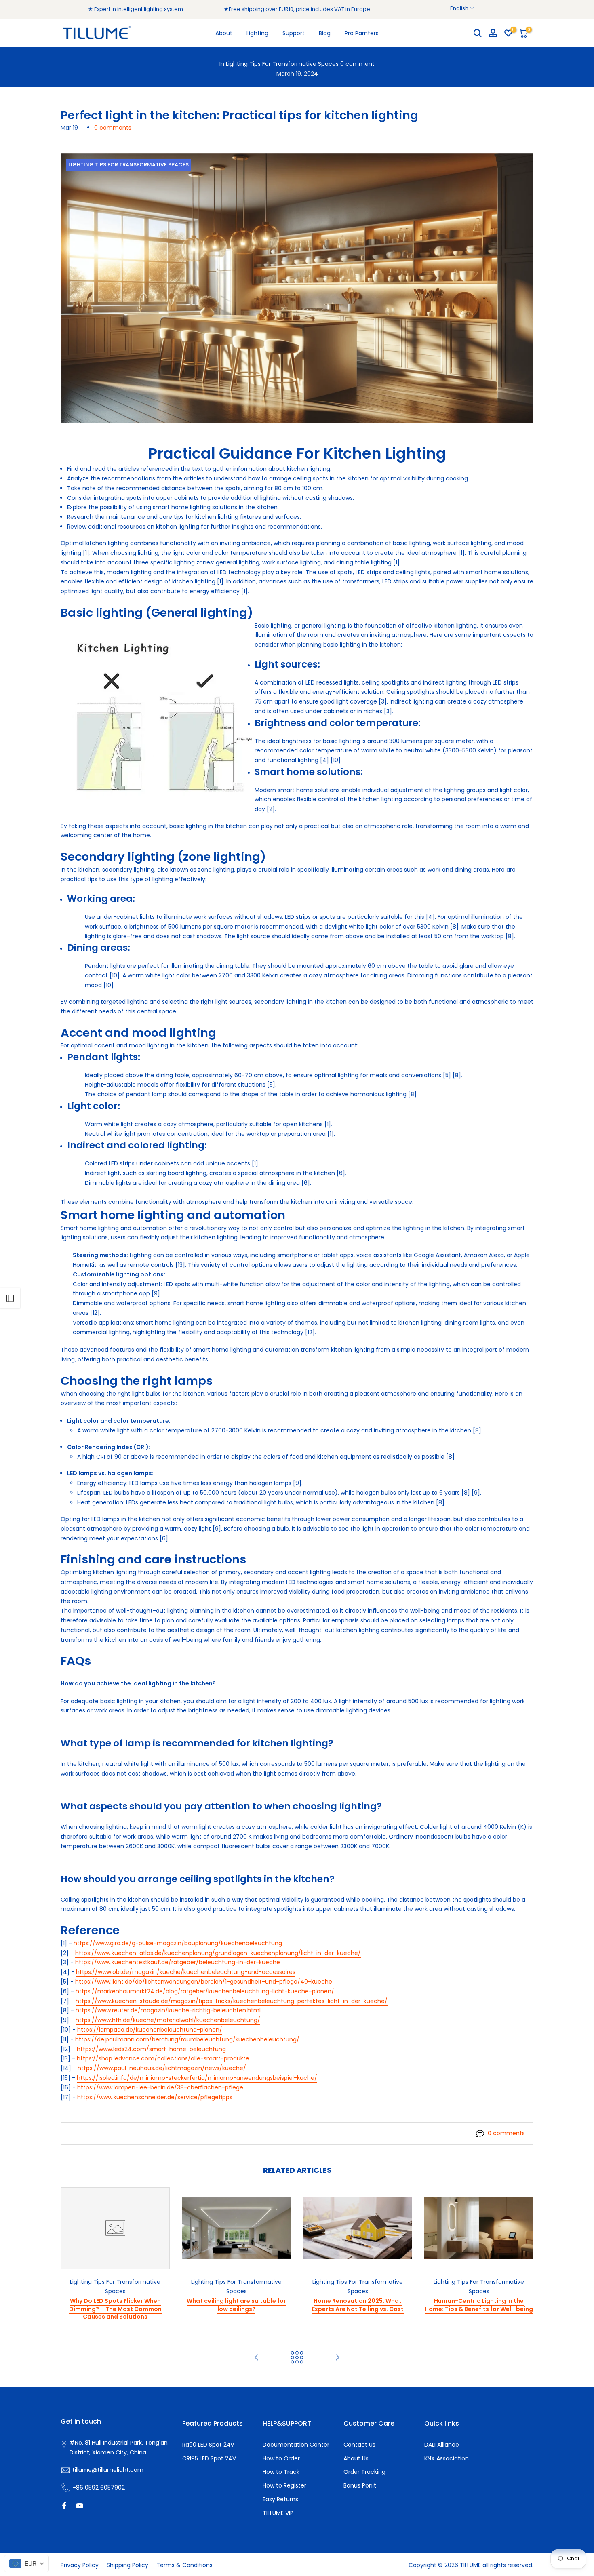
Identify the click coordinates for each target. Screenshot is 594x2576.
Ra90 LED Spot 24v (208, 2445)
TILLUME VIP (278, 2513)
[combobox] (26, 2563)
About (224, 33)
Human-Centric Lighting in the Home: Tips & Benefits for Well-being (479, 2305)
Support (294, 33)
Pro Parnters (362, 33)
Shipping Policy (127, 2565)
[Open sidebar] (10, 1298)
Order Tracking (364, 2472)
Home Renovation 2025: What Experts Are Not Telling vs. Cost (358, 2305)
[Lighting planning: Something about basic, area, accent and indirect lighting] (337, 2358)
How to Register (284, 2485)
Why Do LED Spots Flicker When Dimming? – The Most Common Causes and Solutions (115, 2309)
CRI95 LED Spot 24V (209, 2458)
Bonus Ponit (360, 2485)
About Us (356, 2458)
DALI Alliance (442, 2445)
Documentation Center (296, 2445)
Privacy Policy (80, 2565)
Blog (325, 33)
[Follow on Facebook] (64, 2506)
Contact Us (359, 2445)
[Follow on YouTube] (80, 2506)
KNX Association (447, 2458)
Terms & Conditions (184, 2565)
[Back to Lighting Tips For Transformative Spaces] (297, 2358)
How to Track (281, 2472)
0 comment (357, 64)
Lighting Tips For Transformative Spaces (282, 64)
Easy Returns (280, 2499)
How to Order (281, 2458)
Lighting (257, 33)
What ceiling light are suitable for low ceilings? (236, 2305)
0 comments (113, 128)
